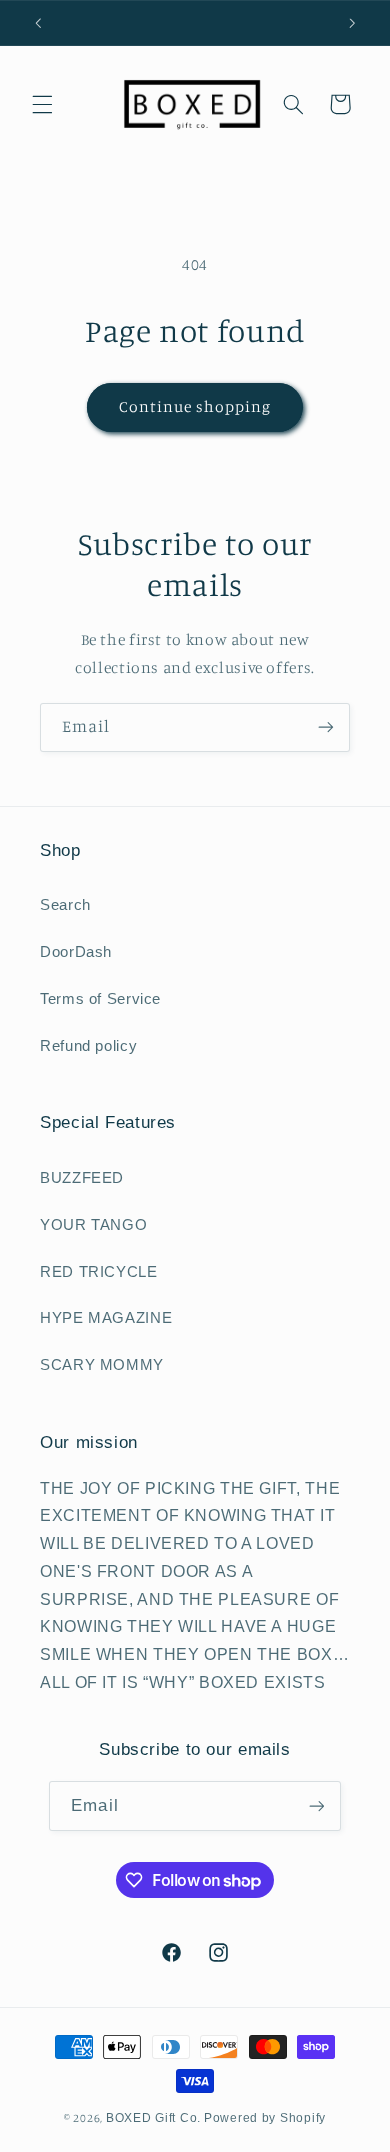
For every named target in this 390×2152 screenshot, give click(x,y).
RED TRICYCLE (99, 1272)
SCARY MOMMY (102, 1365)
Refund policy (88, 1046)
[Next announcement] (352, 23)
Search (65, 905)
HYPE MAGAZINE (106, 1318)
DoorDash (76, 952)
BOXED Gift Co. (153, 2118)
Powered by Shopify (265, 2118)
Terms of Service (100, 999)
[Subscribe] (326, 727)
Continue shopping (195, 406)
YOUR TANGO (93, 1225)
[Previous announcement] (38, 23)
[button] (42, 104)
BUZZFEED (82, 1178)
